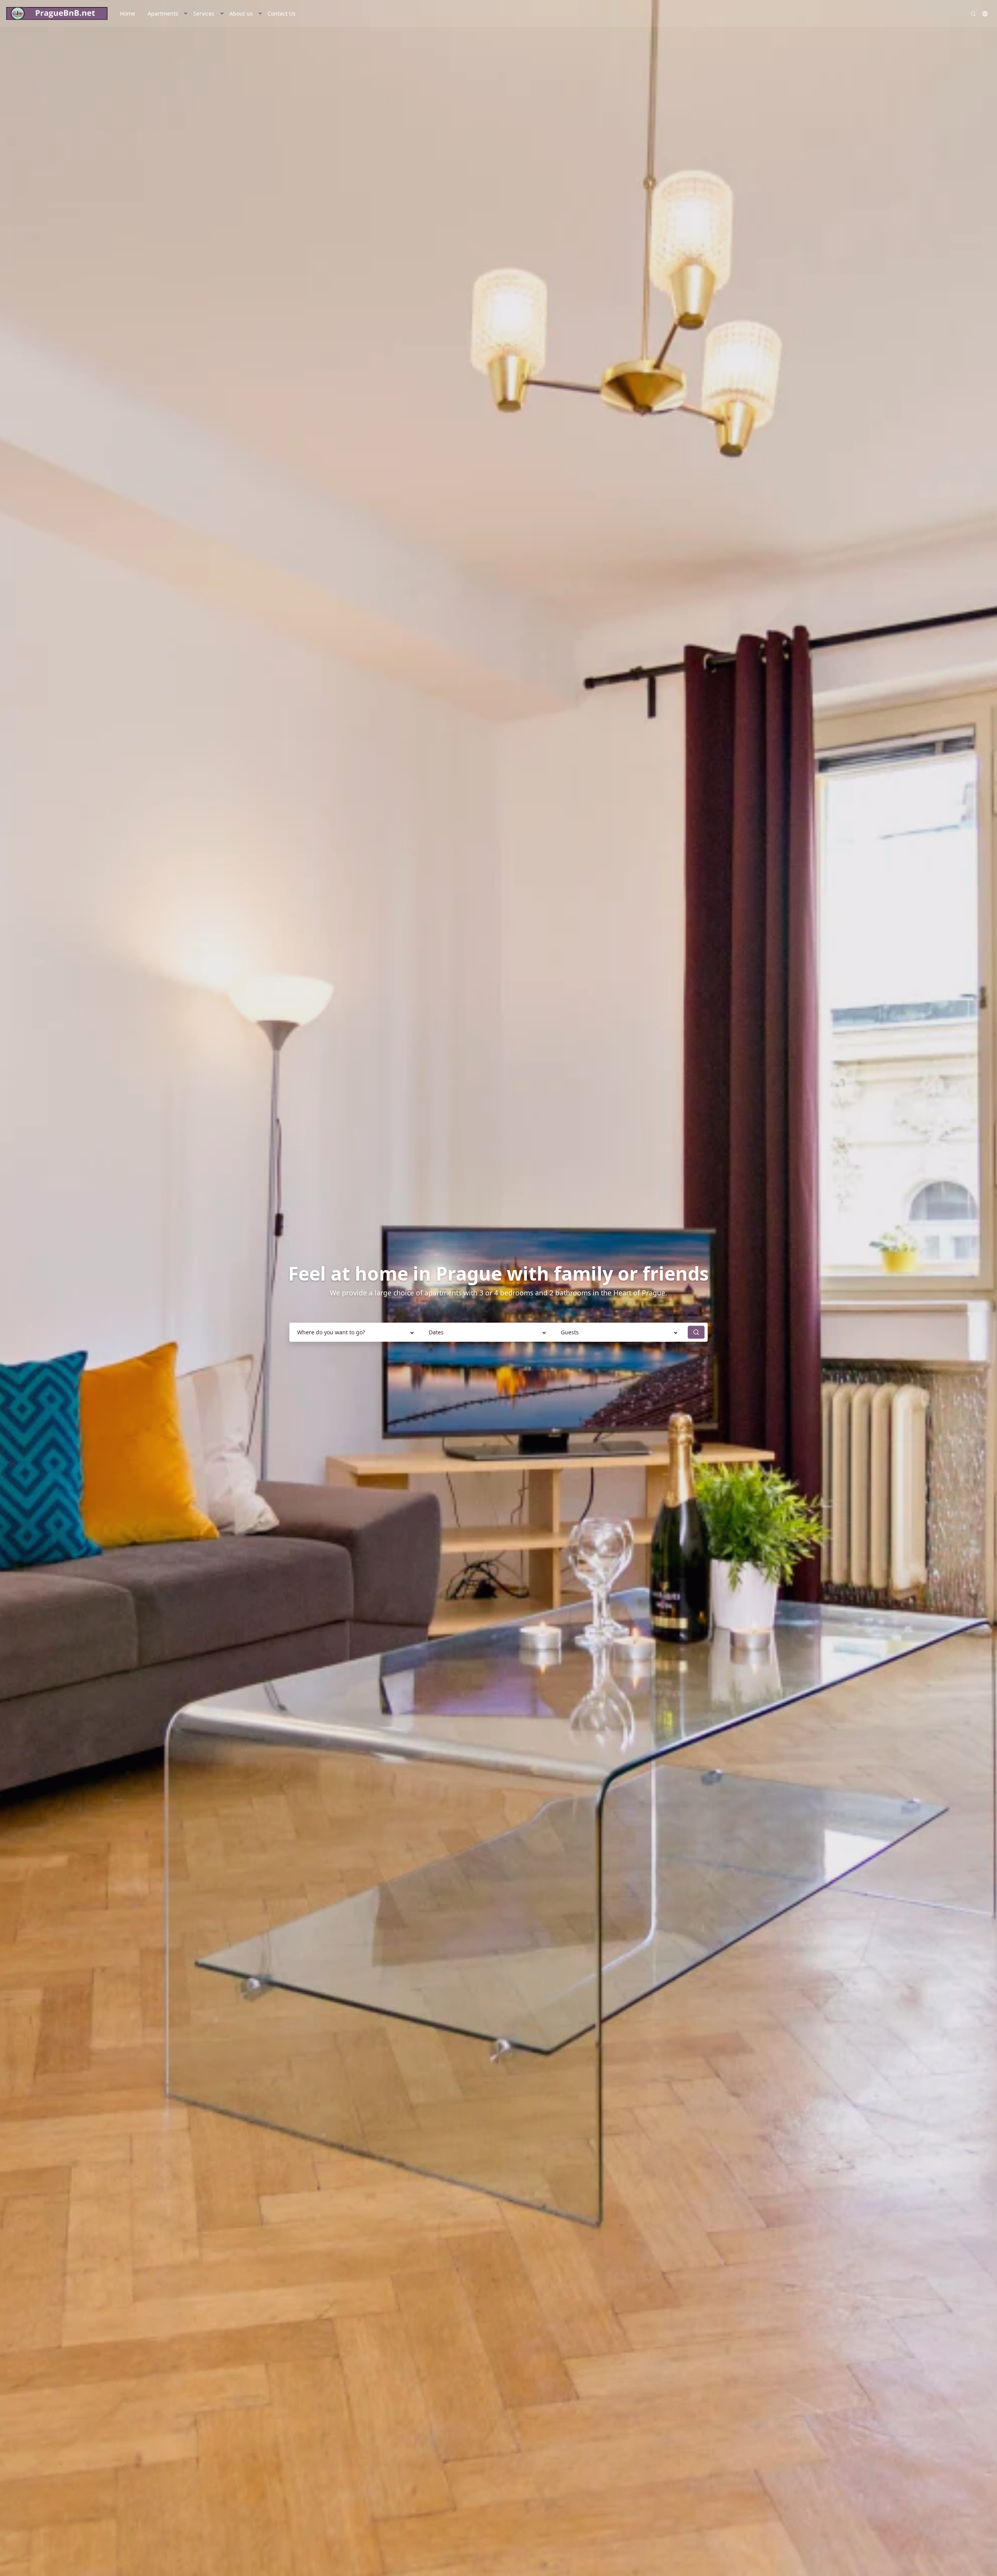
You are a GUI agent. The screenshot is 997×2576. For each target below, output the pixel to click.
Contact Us (282, 13)
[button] (186, 13)
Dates (436, 1332)
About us (241, 13)
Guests (570, 1332)
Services (204, 13)
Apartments (163, 13)
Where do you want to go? (331, 1332)
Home (128, 13)
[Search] (973, 14)
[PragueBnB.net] (57, 14)
